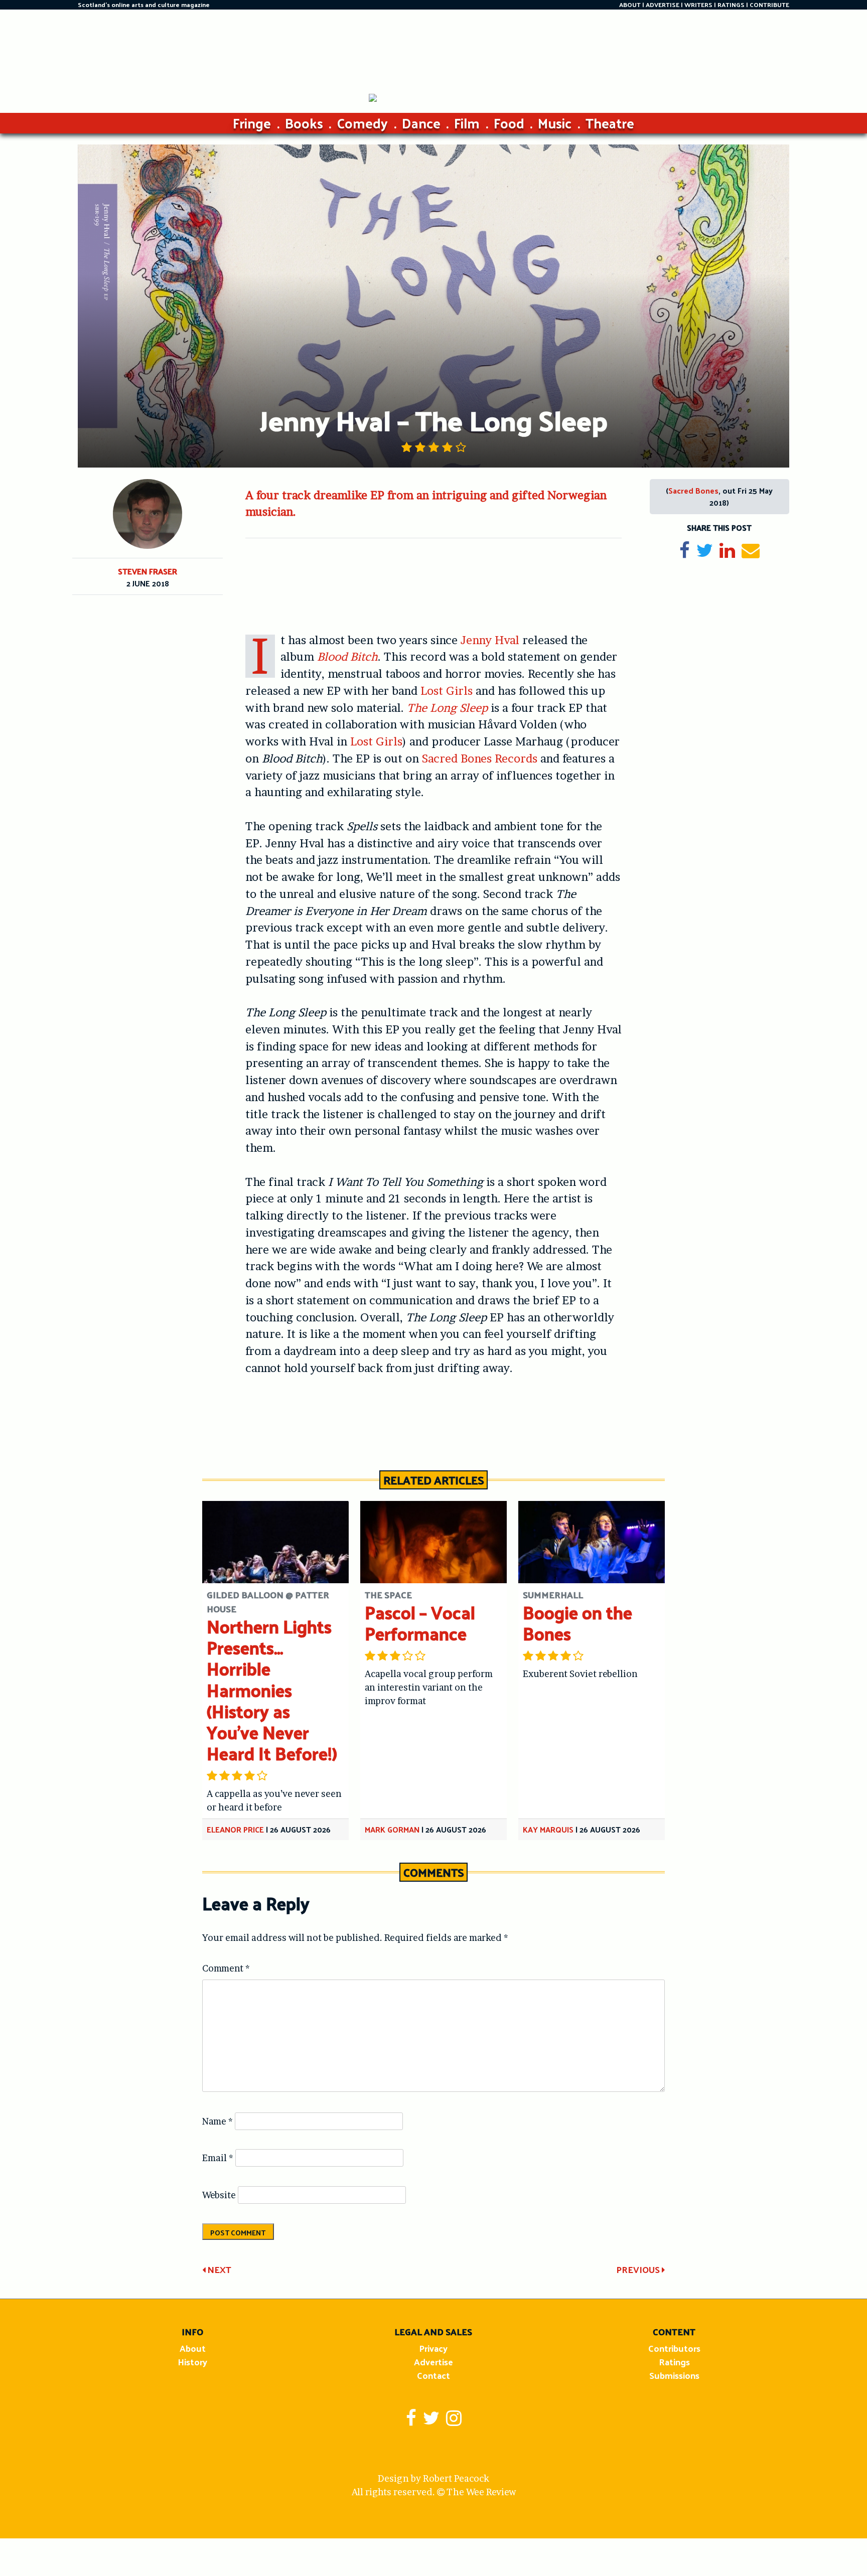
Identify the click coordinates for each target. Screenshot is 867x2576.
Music (555, 123)
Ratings (674, 2362)
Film (467, 123)
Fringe (252, 123)
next (218, 2269)
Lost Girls (447, 691)
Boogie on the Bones (577, 1623)
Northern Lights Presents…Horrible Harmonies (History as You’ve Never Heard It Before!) (272, 1690)
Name (218, 2121)
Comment (226, 1968)
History (192, 2362)
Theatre (610, 123)
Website (219, 2195)
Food (509, 123)
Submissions (674, 2375)
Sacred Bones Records (480, 759)
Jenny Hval (490, 640)
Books (304, 123)
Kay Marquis (548, 1829)
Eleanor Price (235, 1829)
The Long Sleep (447, 708)
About (193, 2348)
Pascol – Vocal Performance (420, 1623)
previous (639, 2269)
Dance (421, 123)
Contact (434, 2375)
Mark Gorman (392, 1829)
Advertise (434, 2362)
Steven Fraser (148, 571)
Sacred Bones (693, 490)
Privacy (433, 2348)
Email (218, 2158)
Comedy (362, 123)
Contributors (674, 2348)
